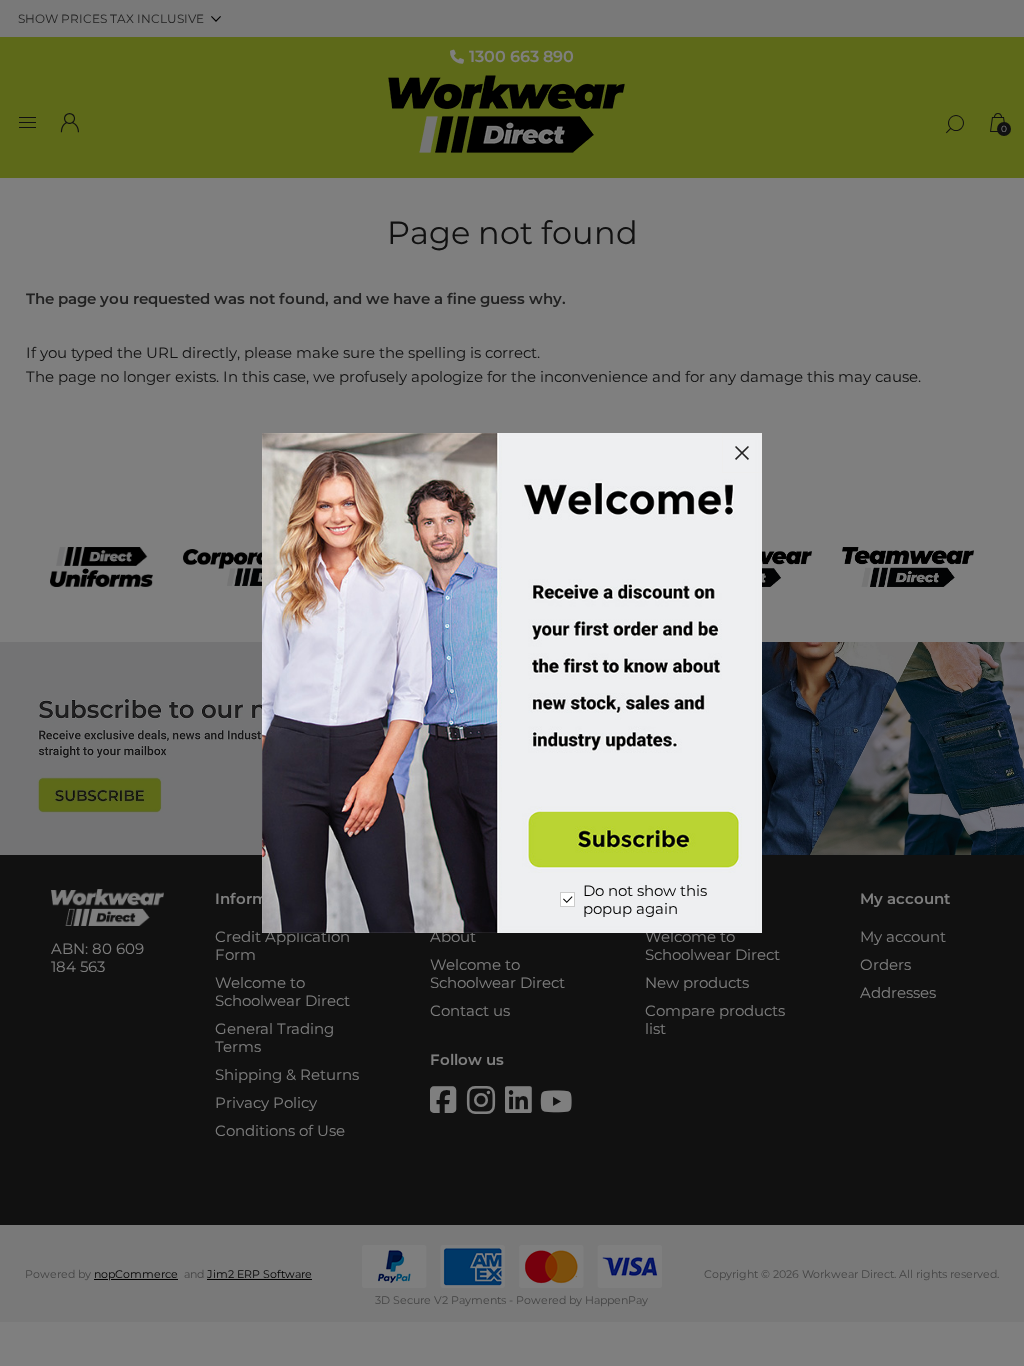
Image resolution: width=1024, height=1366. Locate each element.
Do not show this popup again (645, 900)
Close (742, 453)
